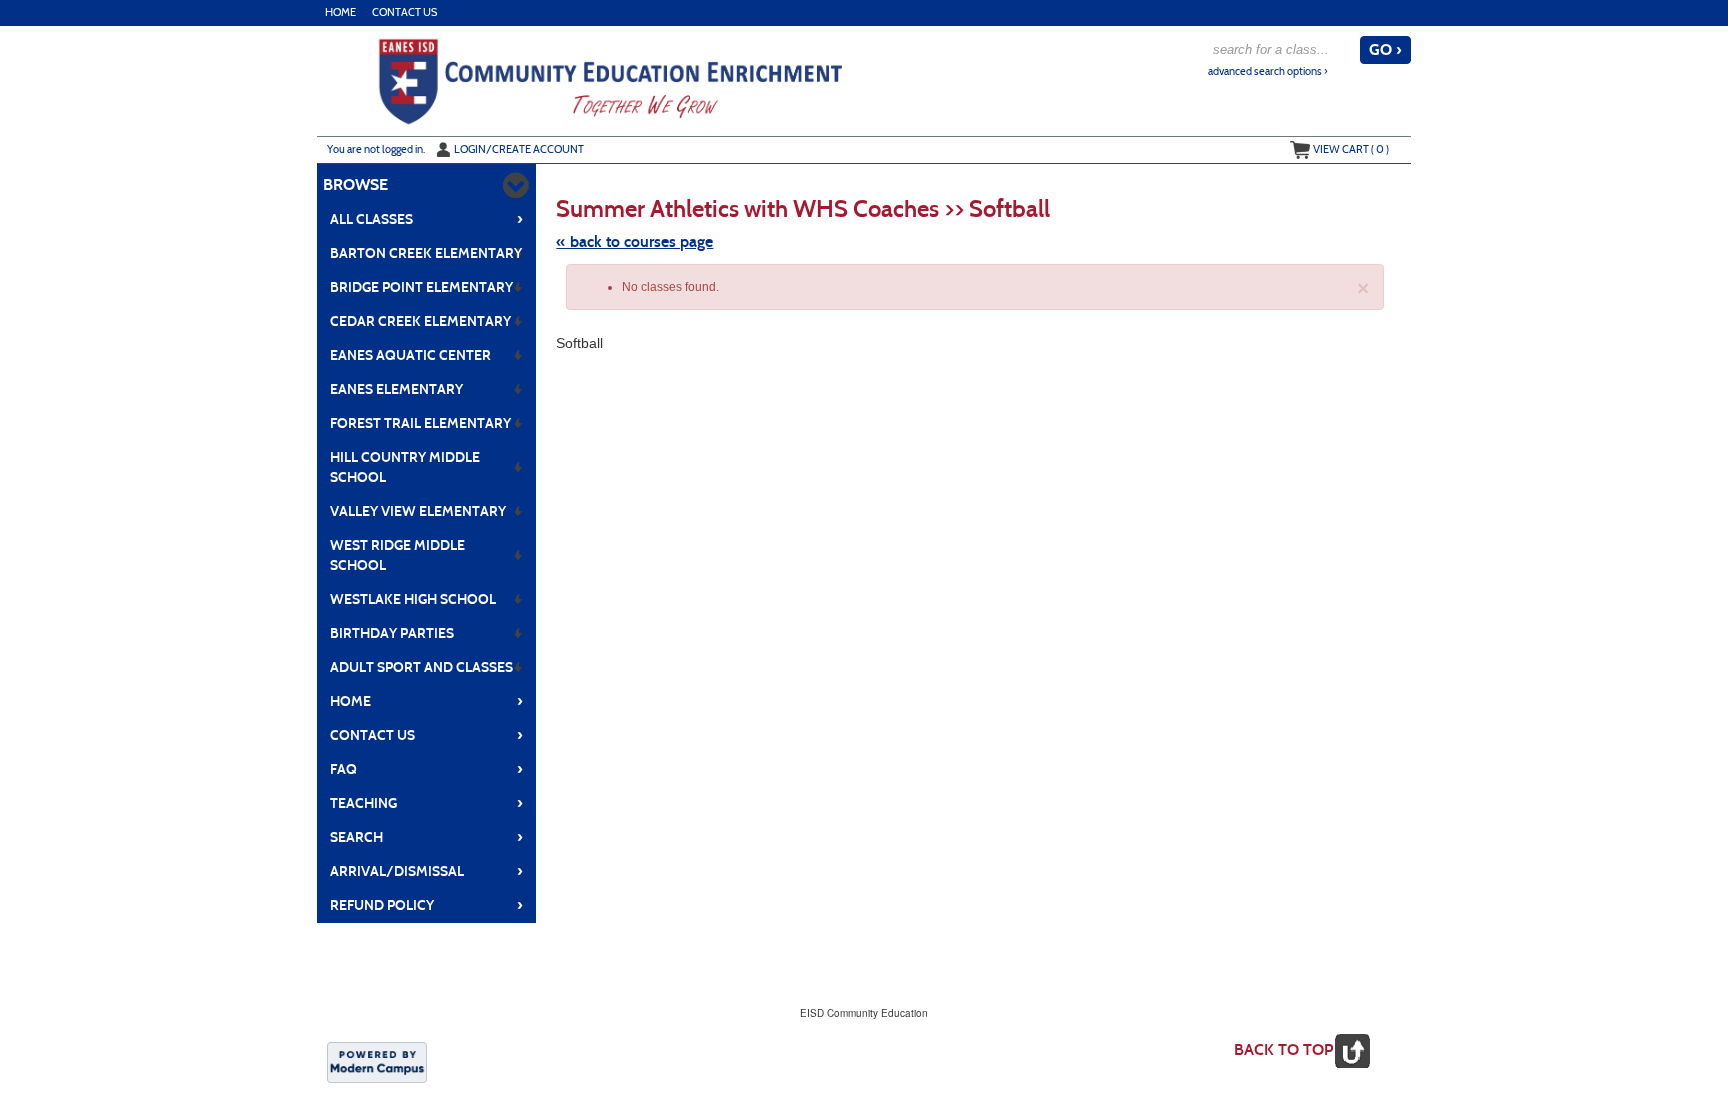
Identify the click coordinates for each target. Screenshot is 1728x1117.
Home (340, 12)
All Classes (426, 219)
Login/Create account (519, 149)
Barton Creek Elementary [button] (426, 253)
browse (355, 184)
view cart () (1351, 149)
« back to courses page (634, 241)
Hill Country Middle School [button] (405, 467)
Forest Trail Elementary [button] (420, 423)
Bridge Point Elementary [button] (421, 287)
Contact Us (404, 12)
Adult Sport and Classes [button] (421, 667)
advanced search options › (1268, 71)
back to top (1283, 1049)
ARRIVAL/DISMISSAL (426, 871)
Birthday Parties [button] (392, 633)
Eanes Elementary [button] (396, 389)
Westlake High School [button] (413, 599)
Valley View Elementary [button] (418, 511)
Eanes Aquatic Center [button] (410, 355)
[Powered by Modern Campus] (377, 1061)
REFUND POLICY (426, 905)
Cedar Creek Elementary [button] (420, 321)
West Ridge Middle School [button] (397, 555)
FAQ (426, 769)
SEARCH (426, 837)
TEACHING (426, 803)
